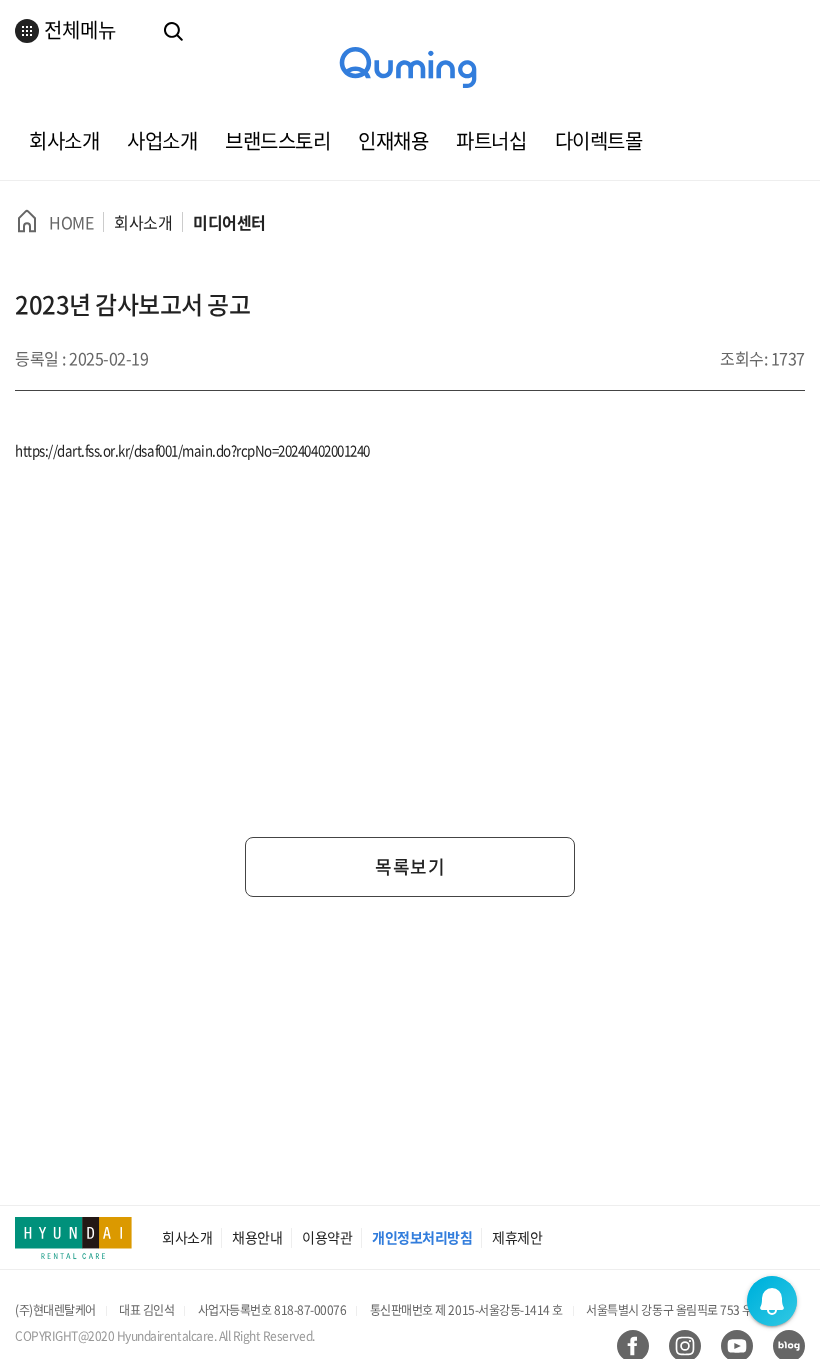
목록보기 (410, 866)
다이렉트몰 (599, 140)
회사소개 (64, 140)
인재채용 (393, 140)
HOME (71, 222)
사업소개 (162, 140)
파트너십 (491, 140)
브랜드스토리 (277, 140)
